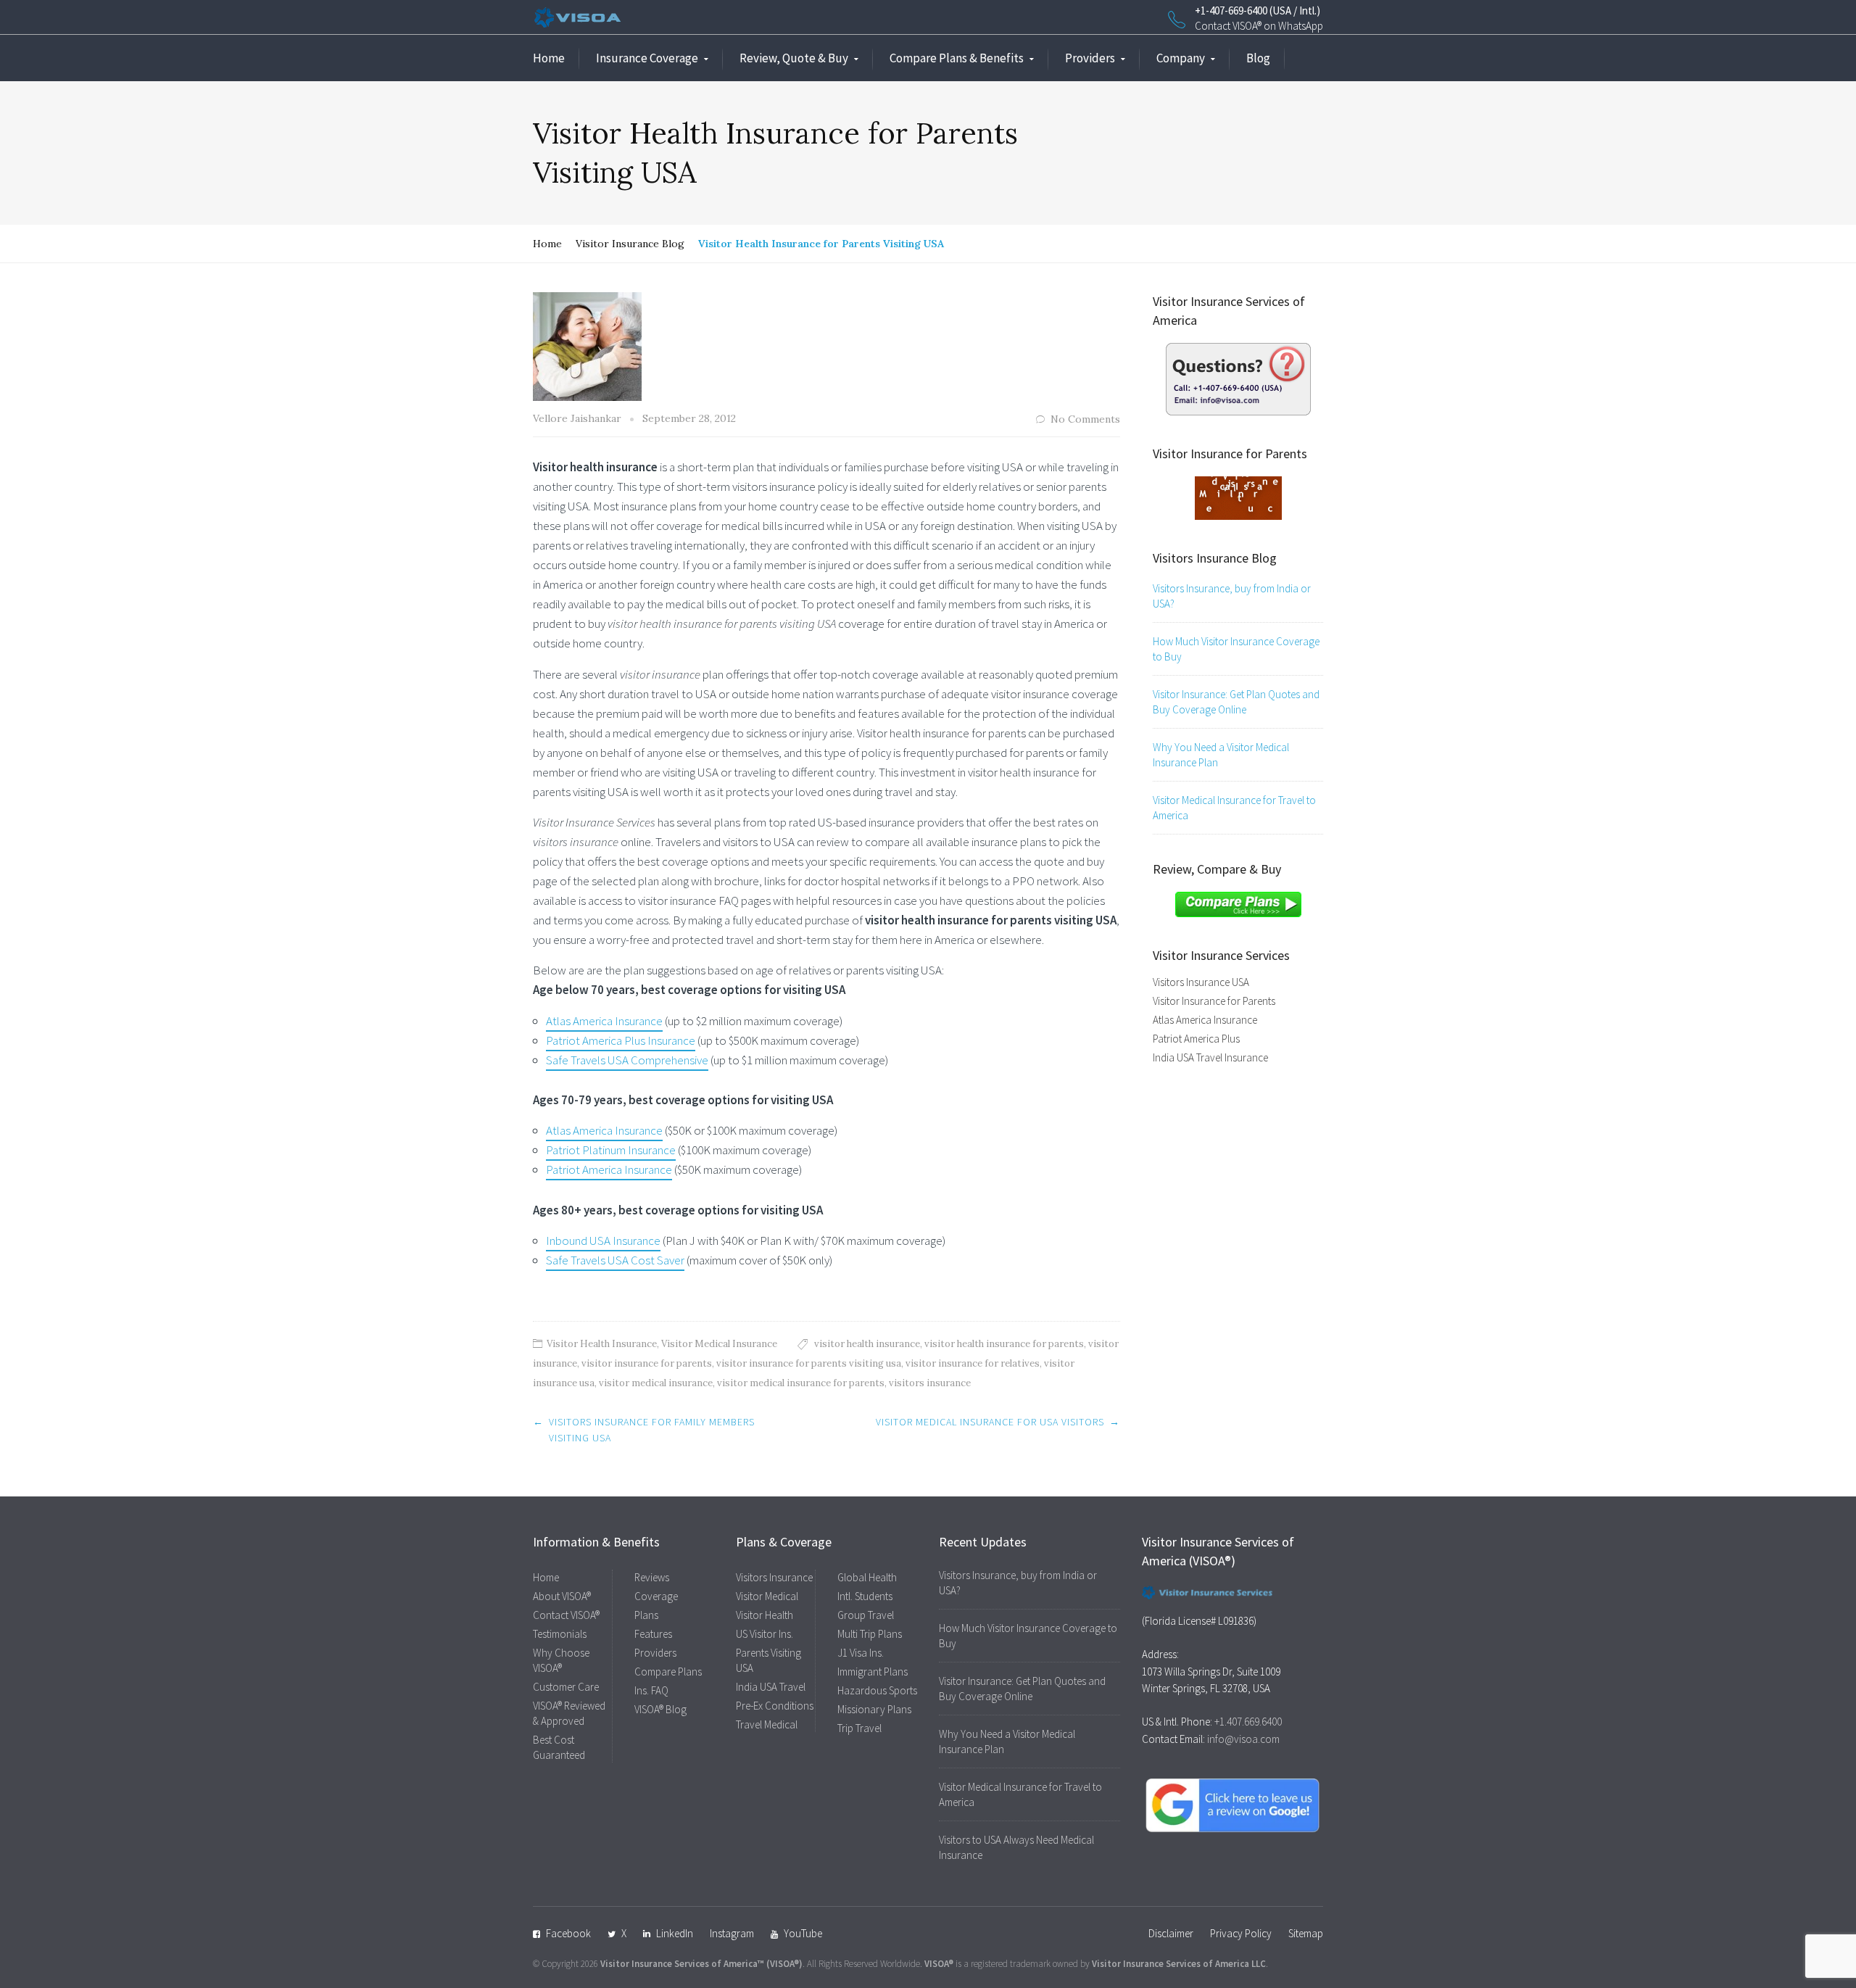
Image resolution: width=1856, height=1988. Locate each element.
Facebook (568, 1933)
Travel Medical (767, 1724)
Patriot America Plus (1196, 1039)
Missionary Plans (874, 1709)
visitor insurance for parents (647, 1363)
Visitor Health (765, 1615)
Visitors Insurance (774, 1577)
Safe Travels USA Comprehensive (627, 1060)
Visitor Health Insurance (602, 1344)
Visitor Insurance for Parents (1214, 1001)
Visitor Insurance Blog (630, 244)
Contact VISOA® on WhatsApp (1259, 26)
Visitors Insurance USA (1201, 982)
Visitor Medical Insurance (719, 1344)
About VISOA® (562, 1596)
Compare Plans (668, 1672)
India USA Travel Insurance (1210, 1057)
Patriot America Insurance (609, 1169)
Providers (1090, 58)
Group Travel (866, 1615)
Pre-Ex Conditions (775, 1706)
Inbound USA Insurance (603, 1241)
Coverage (656, 1596)
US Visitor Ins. (765, 1634)
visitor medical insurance (656, 1383)
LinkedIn (675, 1933)
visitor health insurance (867, 1344)
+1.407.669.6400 (1248, 1722)
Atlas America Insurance (604, 1021)
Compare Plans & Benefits (957, 58)
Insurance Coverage (647, 58)
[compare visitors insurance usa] (1238, 903)
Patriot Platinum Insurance (611, 1150)
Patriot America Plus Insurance (621, 1040)
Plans (646, 1615)
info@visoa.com (1243, 1739)
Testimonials (560, 1634)
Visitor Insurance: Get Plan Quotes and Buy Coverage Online (1236, 702)
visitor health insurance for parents (1004, 1344)
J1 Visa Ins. (861, 1653)
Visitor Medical (767, 1596)
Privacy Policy (1241, 1933)
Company (1181, 58)
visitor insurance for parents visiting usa (809, 1363)
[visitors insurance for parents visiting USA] (1238, 497)
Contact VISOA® (566, 1615)
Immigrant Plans (873, 1672)
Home (549, 58)
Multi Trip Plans (870, 1634)
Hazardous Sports (877, 1690)
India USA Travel (771, 1687)
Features (653, 1634)
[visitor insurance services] (1238, 378)
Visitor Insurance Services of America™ (682, 1964)
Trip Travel (859, 1728)
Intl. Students (865, 1596)
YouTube (803, 1933)
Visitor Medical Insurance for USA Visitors (990, 1422)
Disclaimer (1171, 1933)
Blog (1258, 58)
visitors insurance (930, 1383)
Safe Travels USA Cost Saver (615, 1260)
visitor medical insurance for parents (801, 1383)
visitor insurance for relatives (973, 1363)
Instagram (732, 1933)
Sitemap (1306, 1933)
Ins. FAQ (651, 1690)
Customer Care (566, 1687)
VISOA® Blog (660, 1709)
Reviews (652, 1577)
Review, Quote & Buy (794, 58)
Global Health (867, 1577)
